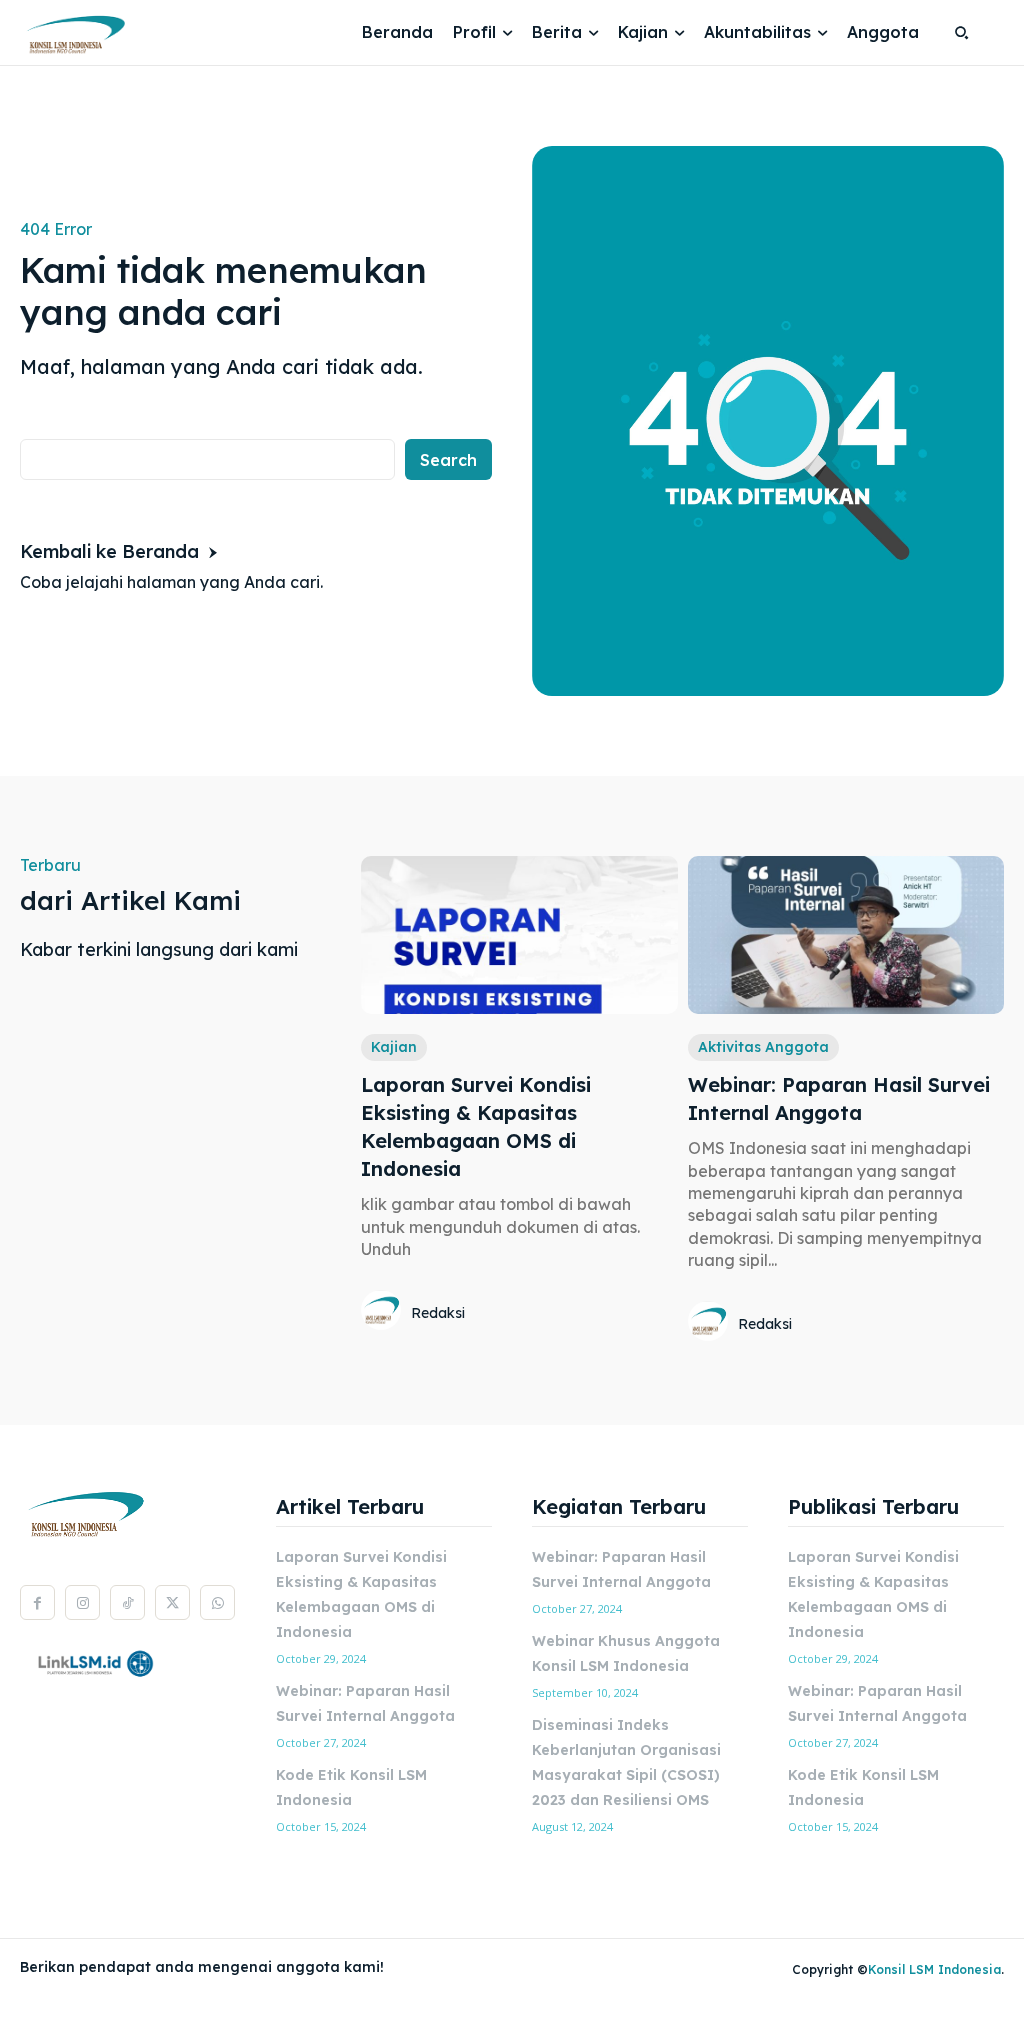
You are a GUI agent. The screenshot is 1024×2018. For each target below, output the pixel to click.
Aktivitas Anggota (763, 1047)
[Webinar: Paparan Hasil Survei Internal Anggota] (846, 935)
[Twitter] (172, 1602)
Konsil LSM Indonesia (934, 1969)
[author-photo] (384, 1312)
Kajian (394, 1047)
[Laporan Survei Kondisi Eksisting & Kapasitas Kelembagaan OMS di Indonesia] (519, 935)
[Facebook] (37, 1602)
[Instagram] (82, 1602)
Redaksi (438, 1313)
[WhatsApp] (217, 1602)
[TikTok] (127, 1602)
